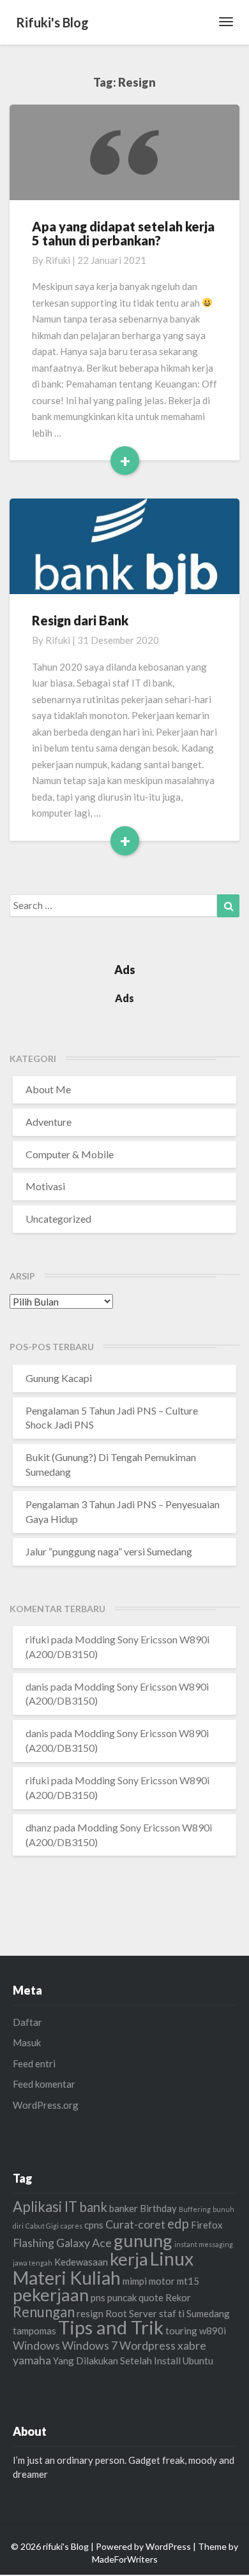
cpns (94, 2225)
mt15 (188, 2281)
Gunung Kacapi (59, 1378)
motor (162, 2281)
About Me (48, 1089)
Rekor (178, 2297)
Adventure (49, 1122)
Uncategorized (58, 1219)
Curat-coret (135, 2224)
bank (93, 2207)
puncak (122, 2297)
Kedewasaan (81, 2262)
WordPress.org (46, 2105)
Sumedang (208, 2313)
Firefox (207, 2225)
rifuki (58, 260)
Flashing (34, 2243)
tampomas (34, 2331)
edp (178, 2223)
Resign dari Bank (80, 620)
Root (116, 2313)
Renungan (44, 2312)
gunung (143, 2240)
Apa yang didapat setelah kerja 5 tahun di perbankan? (123, 233)
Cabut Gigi (42, 2226)
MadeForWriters (125, 2559)
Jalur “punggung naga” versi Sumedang (109, 1551)
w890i (213, 2331)
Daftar (27, 2022)
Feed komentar (44, 2084)
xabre (192, 2345)
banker (124, 2208)
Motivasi (45, 1186)
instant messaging (204, 2244)
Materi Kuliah (67, 2278)
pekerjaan (51, 2295)
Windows (36, 2345)
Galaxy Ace (84, 2243)
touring (181, 2331)
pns (98, 2297)
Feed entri (34, 2063)
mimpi (135, 2281)
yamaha (32, 2360)
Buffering (195, 2209)
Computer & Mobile (70, 1154)
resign (90, 2313)
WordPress (168, 2546)
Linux (172, 2259)
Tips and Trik (111, 2327)
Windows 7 (90, 2345)
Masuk (27, 2042)
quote (151, 2297)
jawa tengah (33, 2263)
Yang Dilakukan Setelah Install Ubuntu (133, 2361)
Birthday (158, 2208)
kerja (129, 2259)
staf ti (172, 2313)
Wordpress (147, 2345)
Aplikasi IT (45, 2207)
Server (143, 2313)
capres (72, 2226)
